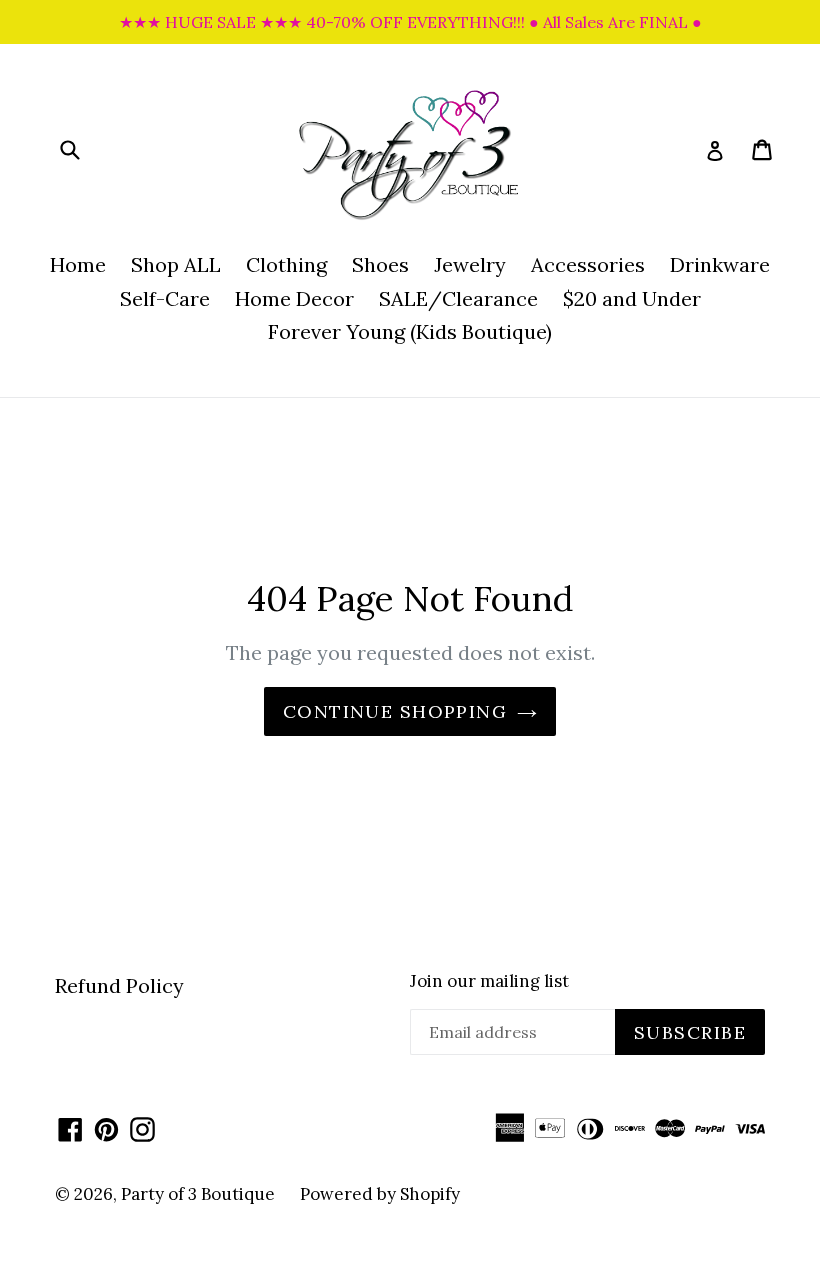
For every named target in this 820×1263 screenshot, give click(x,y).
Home (78, 264)
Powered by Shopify (380, 1194)
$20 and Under (632, 298)
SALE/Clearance (458, 298)
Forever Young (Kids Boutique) (410, 331)
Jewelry (470, 264)
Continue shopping (395, 711)
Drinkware (720, 264)
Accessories (588, 264)
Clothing (286, 264)
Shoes (380, 264)
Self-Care (165, 298)
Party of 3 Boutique (198, 1194)
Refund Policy (119, 985)
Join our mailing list (489, 981)
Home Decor (294, 298)
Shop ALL (176, 264)
